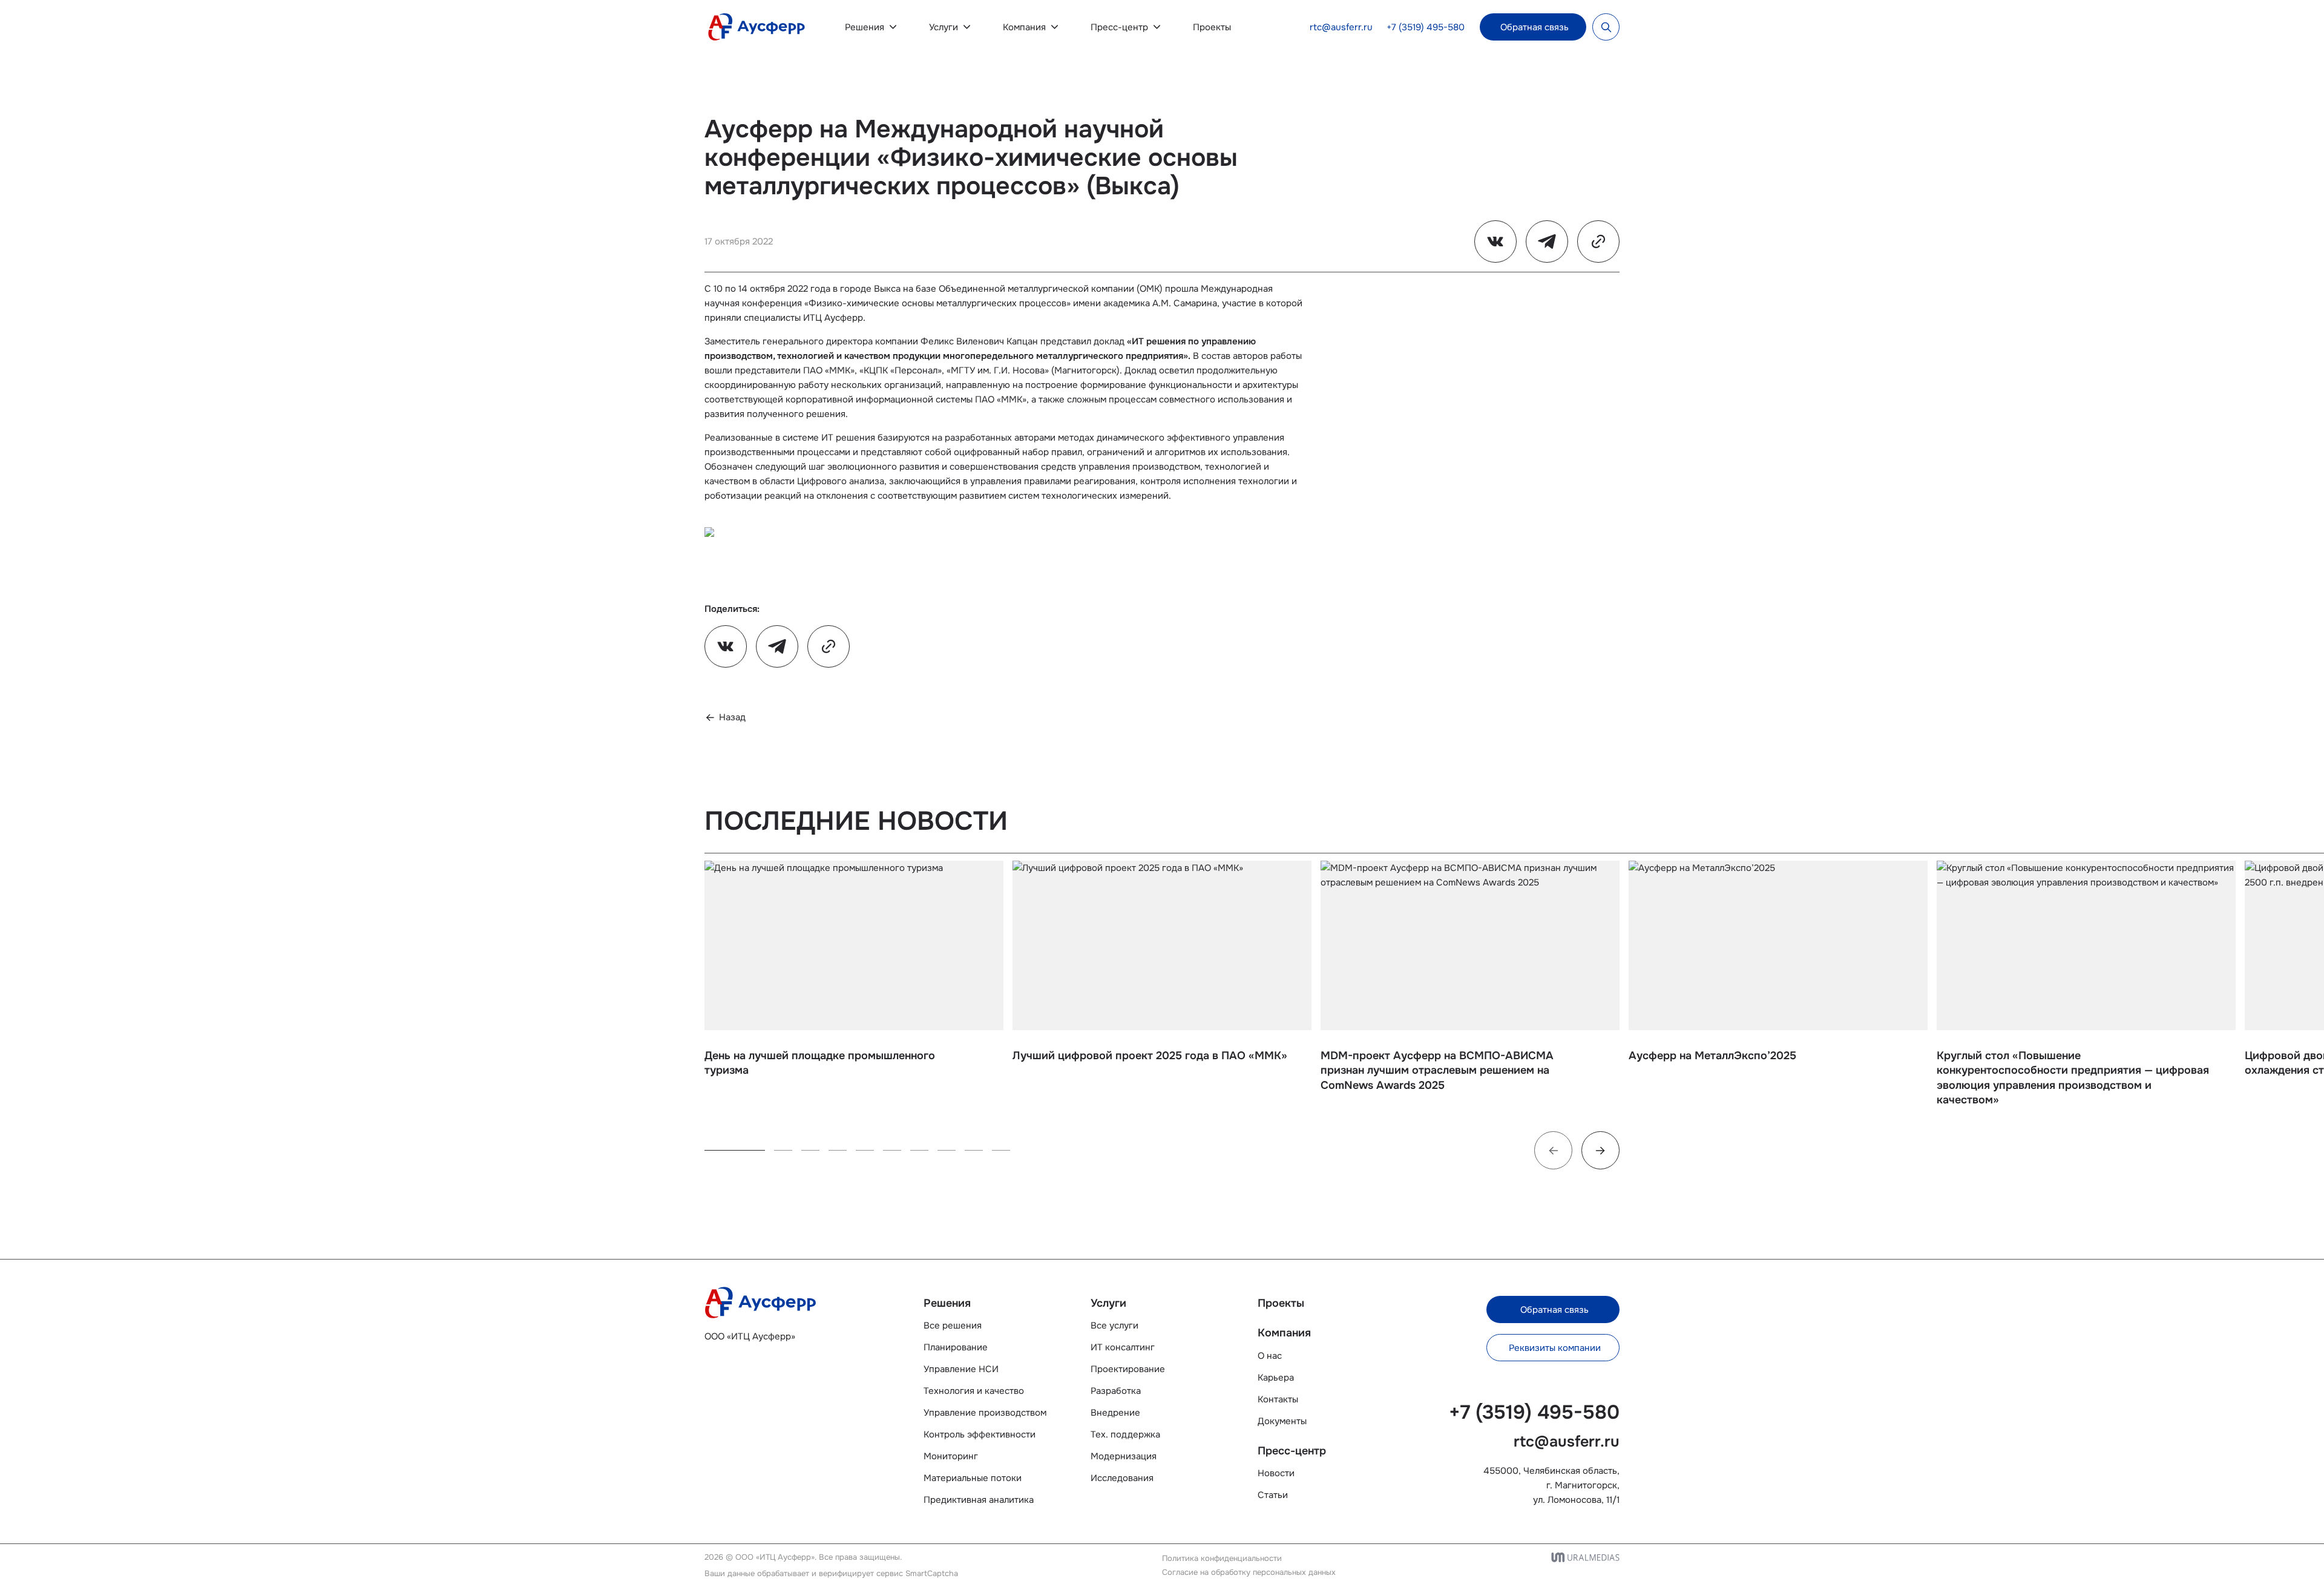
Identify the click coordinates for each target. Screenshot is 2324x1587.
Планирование (956, 1347)
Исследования (1122, 1478)
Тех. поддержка (1125, 1434)
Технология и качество (974, 1391)
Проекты (1212, 27)
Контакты (1278, 1399)
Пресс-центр (1119, 27)
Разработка (1116, 1391)
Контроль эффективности (980, 1434)
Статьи (1273, 1495)
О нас (1270, 1356)
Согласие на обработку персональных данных (1249, 1572)
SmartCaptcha (932, 1573)
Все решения (953, 1326)
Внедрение (1115, 1413)
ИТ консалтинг (1123, 1347)
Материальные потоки (973, 1478)
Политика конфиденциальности (1222, 1558)
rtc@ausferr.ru (1341, 27)
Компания (1024, 27)
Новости (1276, 1473)
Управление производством (985, 1413)
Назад (732, 717)
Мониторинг (951, 1456)
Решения (865, 27)
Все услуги (1114, 1326)
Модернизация (1124, 1456)
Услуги (944, 27)
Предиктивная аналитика (979, 1500)
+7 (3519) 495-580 (1426, 27)
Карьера (1276, 1378)
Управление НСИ (961, 1369)
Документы (1282, 1421)
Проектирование (1128, 1369)
